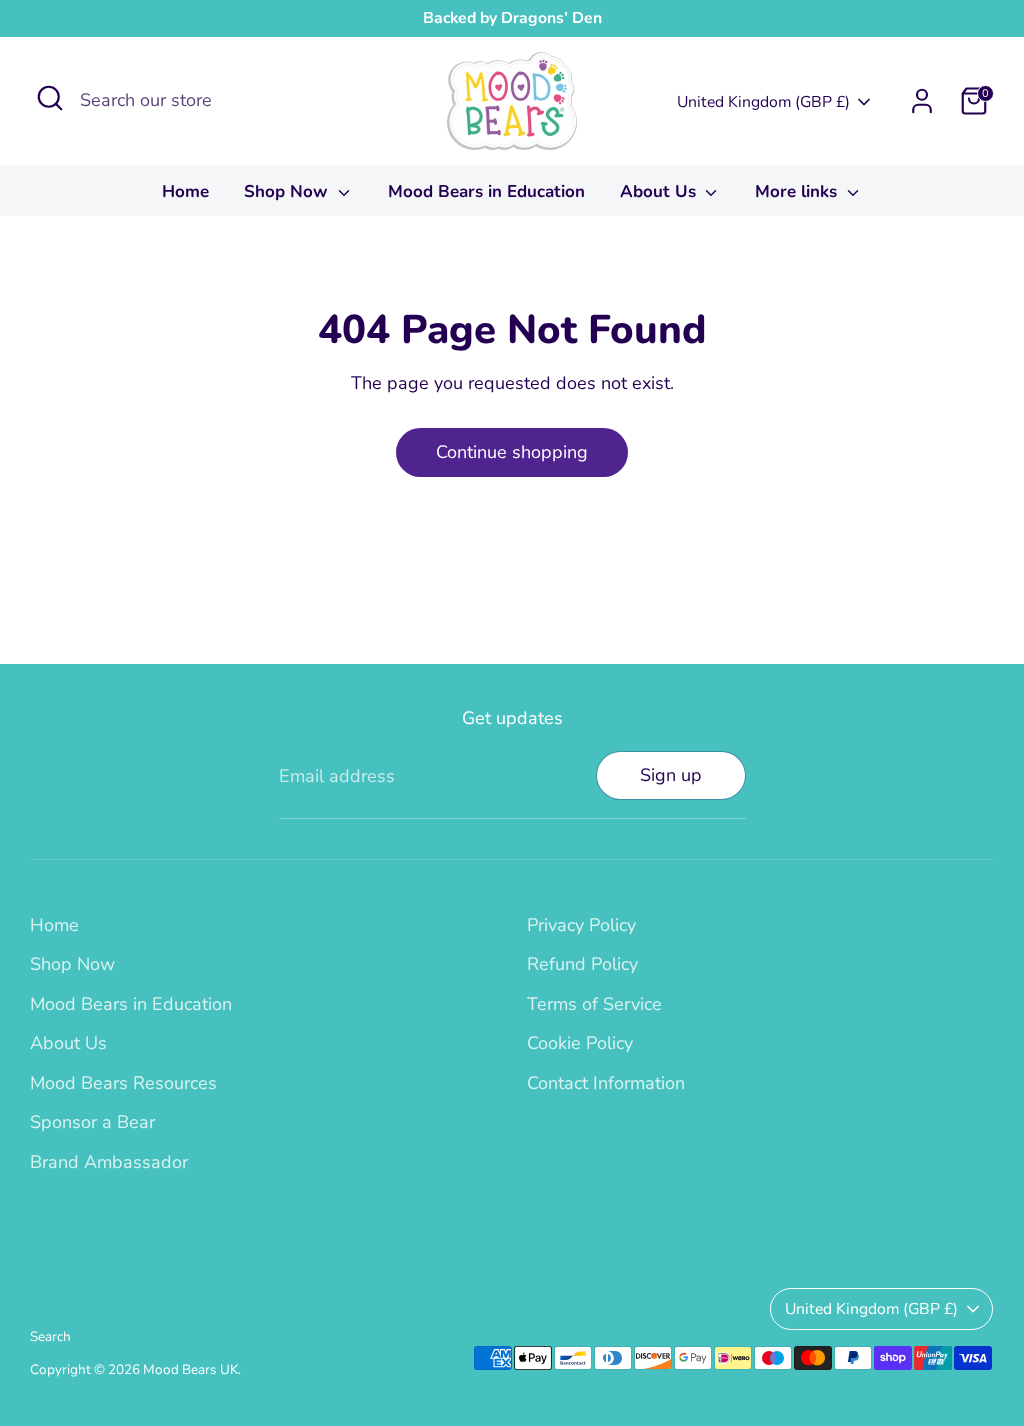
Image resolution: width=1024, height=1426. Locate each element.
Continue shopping (512, 452)
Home (185, 191)
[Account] (922, 101)
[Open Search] (50, 98)
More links (798, 191)
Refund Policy (582, 964)
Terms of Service (594, 1004)
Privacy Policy (581, 925)
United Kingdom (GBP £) (763, 102)
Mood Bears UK (190, 1369)
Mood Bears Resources (123, 1083)
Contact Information (606, 1083)
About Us (660, 191)
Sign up (671, 775)
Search (50, 1336)
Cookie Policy (580, 1043)
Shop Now (288, 191)
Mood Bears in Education (486, 191)
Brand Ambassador (109, 1162)
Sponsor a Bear (92, 1122)
